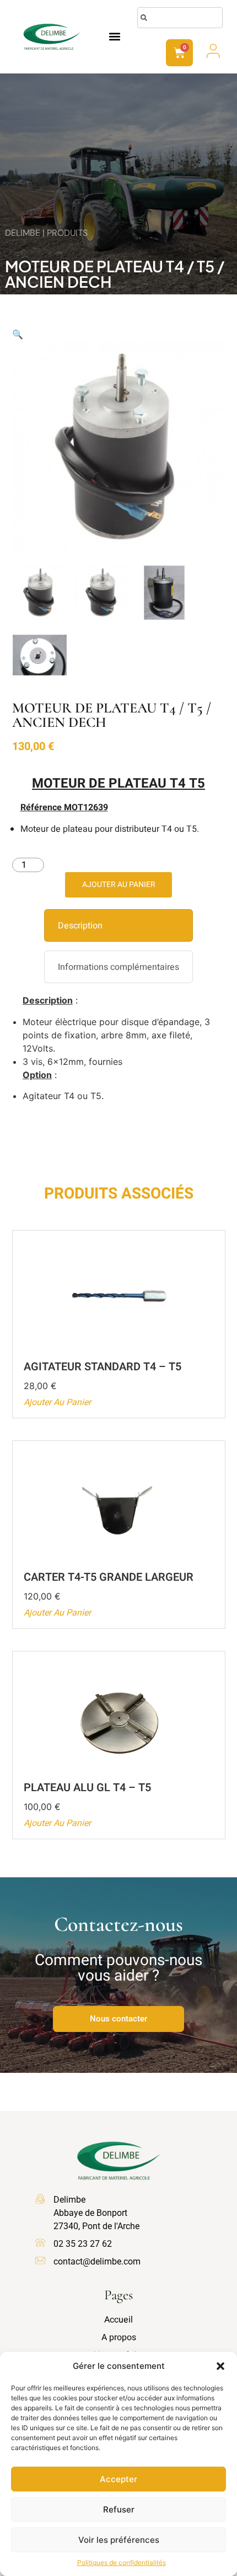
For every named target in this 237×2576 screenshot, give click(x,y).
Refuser (119, 2509)
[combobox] (180, 18)
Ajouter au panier (119, 885)
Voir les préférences (119, 2540)
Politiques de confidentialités (122, 2562)
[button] (220, 2366)
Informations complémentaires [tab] (118, 967)
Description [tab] (80, 926)
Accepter (118, 2479)
